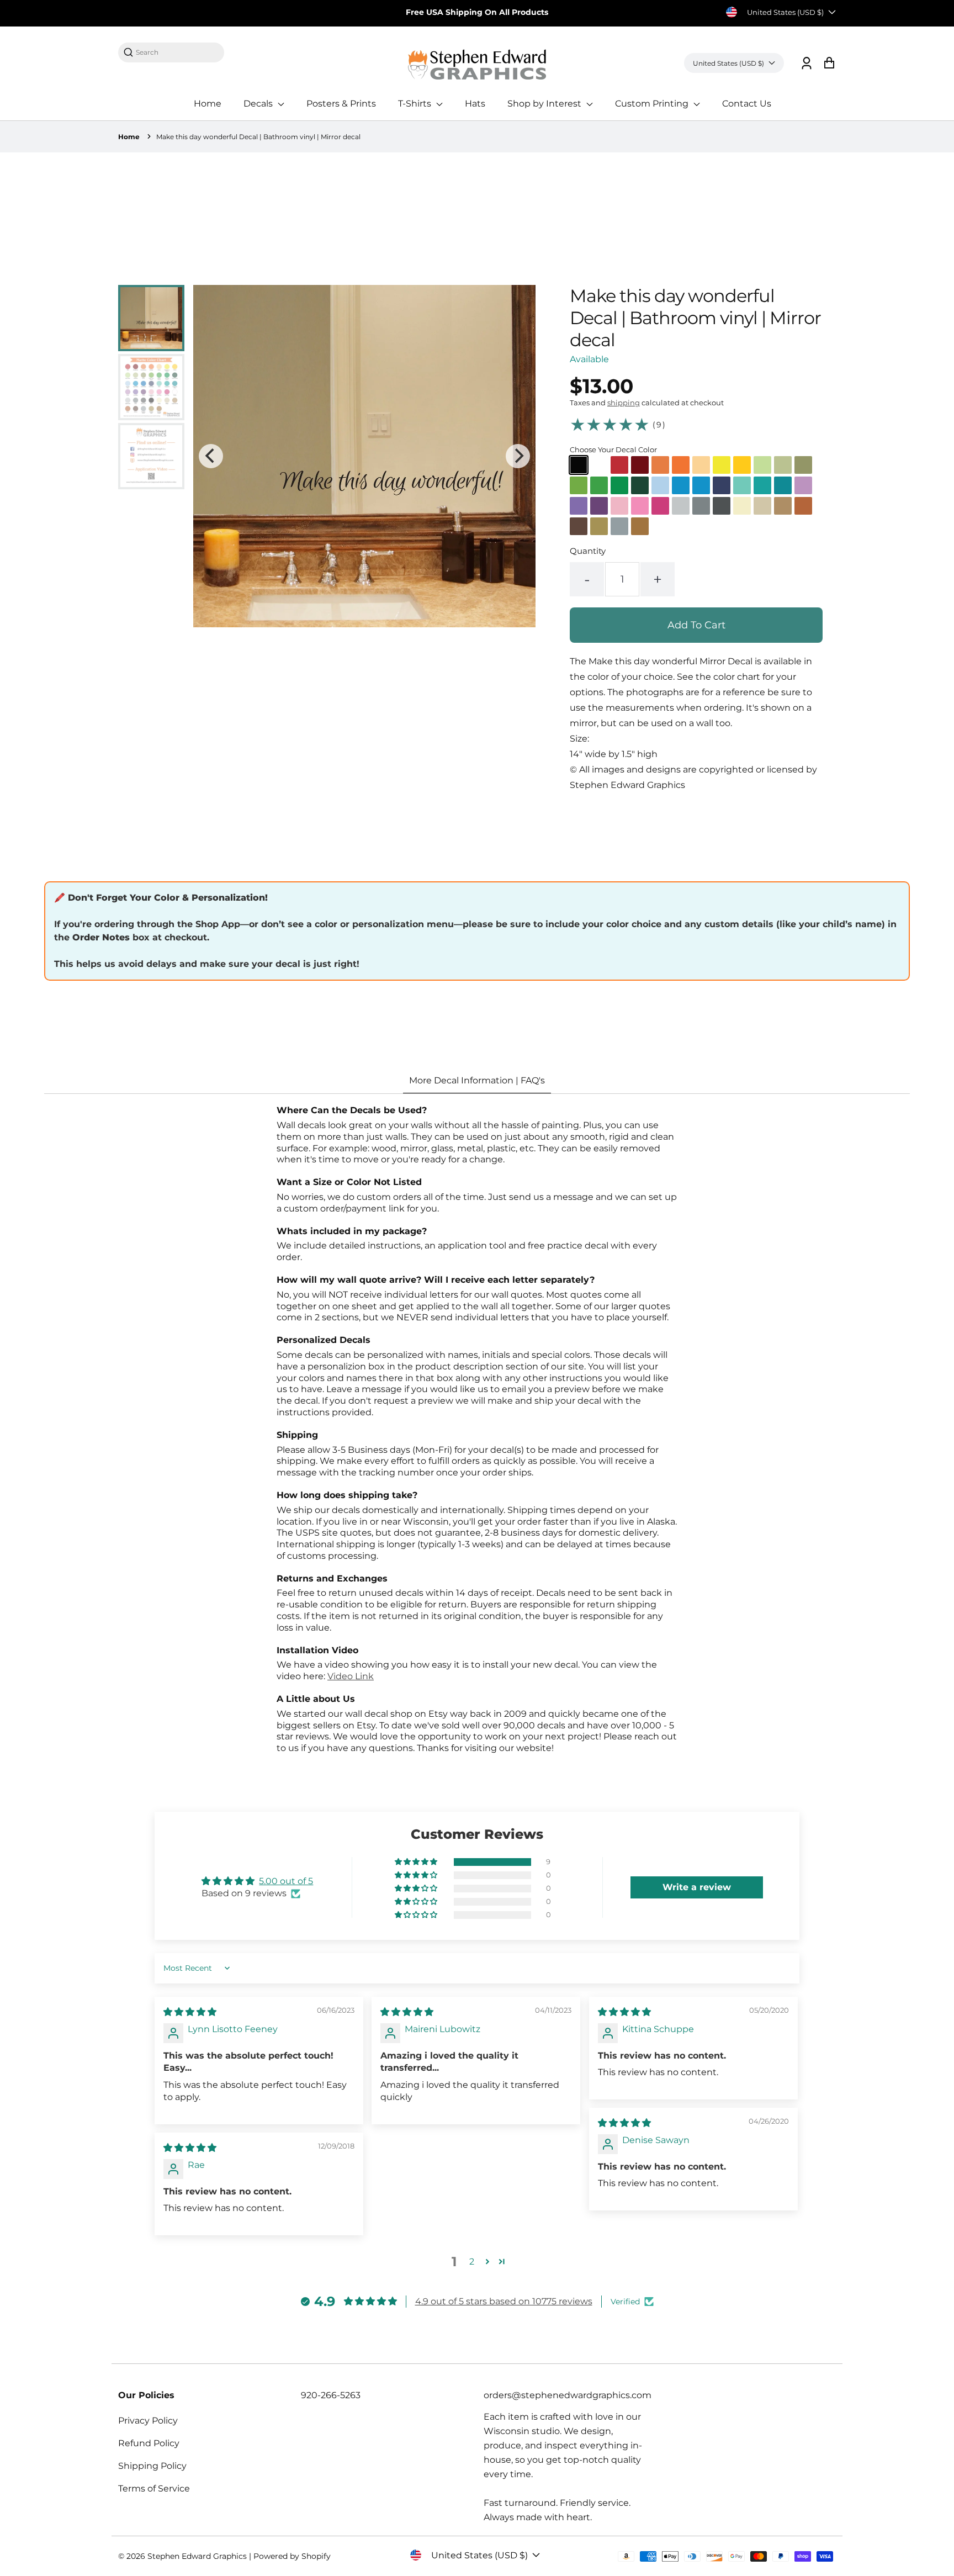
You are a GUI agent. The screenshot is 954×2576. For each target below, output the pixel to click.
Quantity (588, 551)
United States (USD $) (785, 12)
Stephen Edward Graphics (197, 2556)
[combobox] (177, 52)
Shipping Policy (152, 2466)
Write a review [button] (697, 1887)
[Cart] (829, 63)
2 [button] (472, 2262)
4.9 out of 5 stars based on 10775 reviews (504, 2301)
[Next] (518, 456)
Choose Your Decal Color (613, 449)
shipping (624, 403)
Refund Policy (149, 2443)
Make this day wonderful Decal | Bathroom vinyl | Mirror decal (258, 137)
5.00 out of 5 (286, 1881)
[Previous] (211, 456)
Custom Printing (653, 104)
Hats (475, 104)
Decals (259, 104)
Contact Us (747, 104)
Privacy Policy (148, 2421)
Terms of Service (154, 2488)
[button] (417, 1862)
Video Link (351, 1676)
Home (208, 104)
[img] (190, 2012)
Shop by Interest (545, 104)
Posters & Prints (341, 104)
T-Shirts (416, 104)
